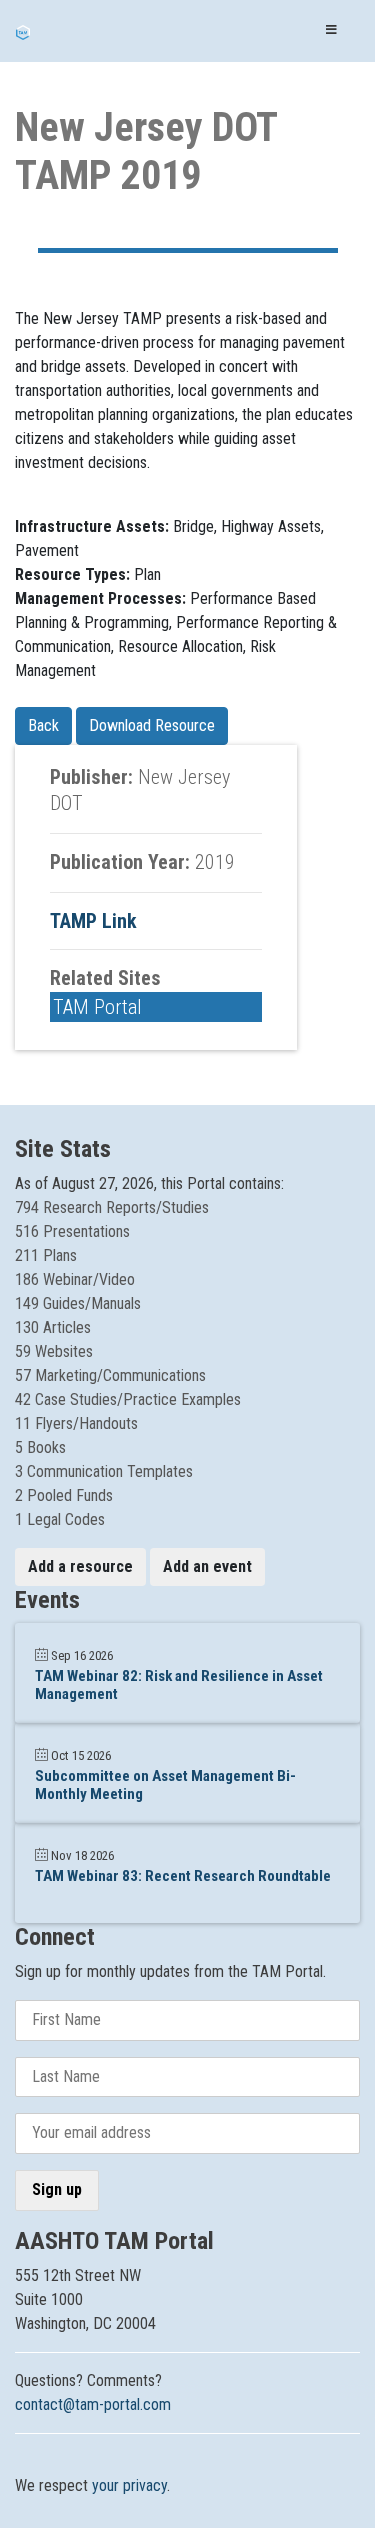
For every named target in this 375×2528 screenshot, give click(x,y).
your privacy (129, 2485)
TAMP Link (93, 921)
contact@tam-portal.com (93, 2404)
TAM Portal (97, 1007)
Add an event (207, 1566)
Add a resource (80, 1566)
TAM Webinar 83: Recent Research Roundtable (183, 1876)
